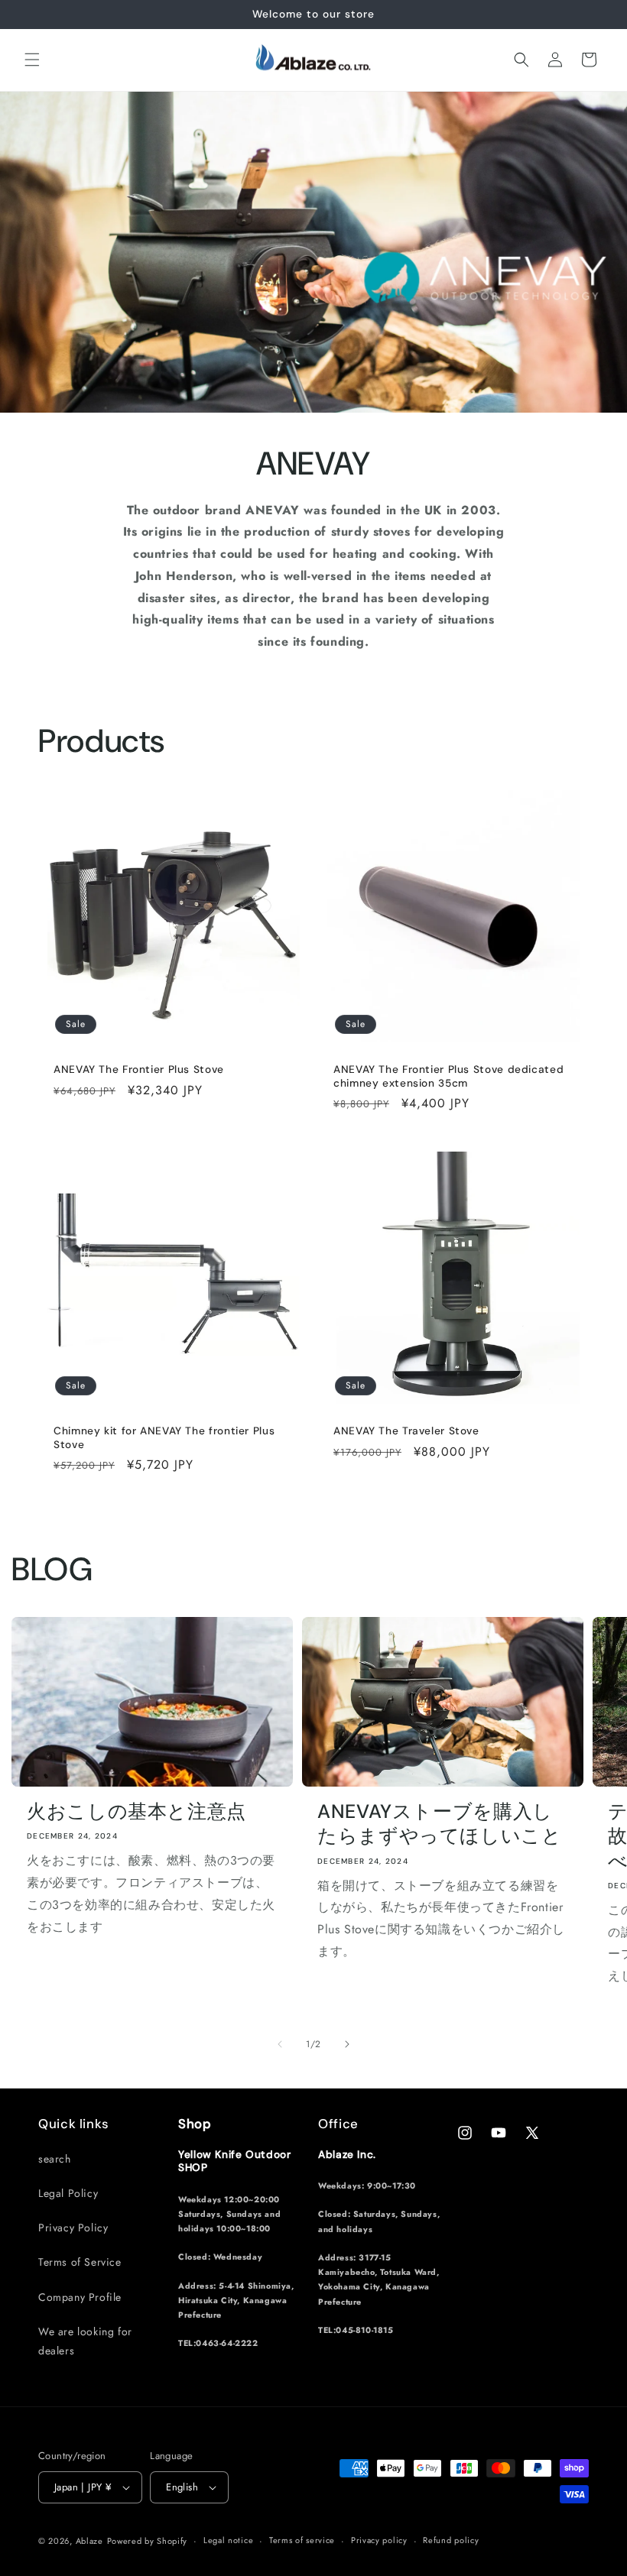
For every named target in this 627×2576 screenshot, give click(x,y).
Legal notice (228, 2540)
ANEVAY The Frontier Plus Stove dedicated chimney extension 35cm (448, 1076)
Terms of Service (80, 2262)
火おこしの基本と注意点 (136, 1812)
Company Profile (80, 2297)
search (55, 2159)
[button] (32, 60)
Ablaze (89, 2541)
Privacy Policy (73, 2228)
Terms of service (302, 2540)
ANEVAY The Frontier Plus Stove (139, 1069)
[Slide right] (347, 2044)
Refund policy (451, 2540)
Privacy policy (379, 2540)
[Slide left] (280, 2044)
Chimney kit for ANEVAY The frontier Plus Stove (164, 1438)
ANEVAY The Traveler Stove (406, 1431)
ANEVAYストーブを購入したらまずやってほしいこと (440, 1824)
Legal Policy (68, 2193)
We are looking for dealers (85, 2341)
